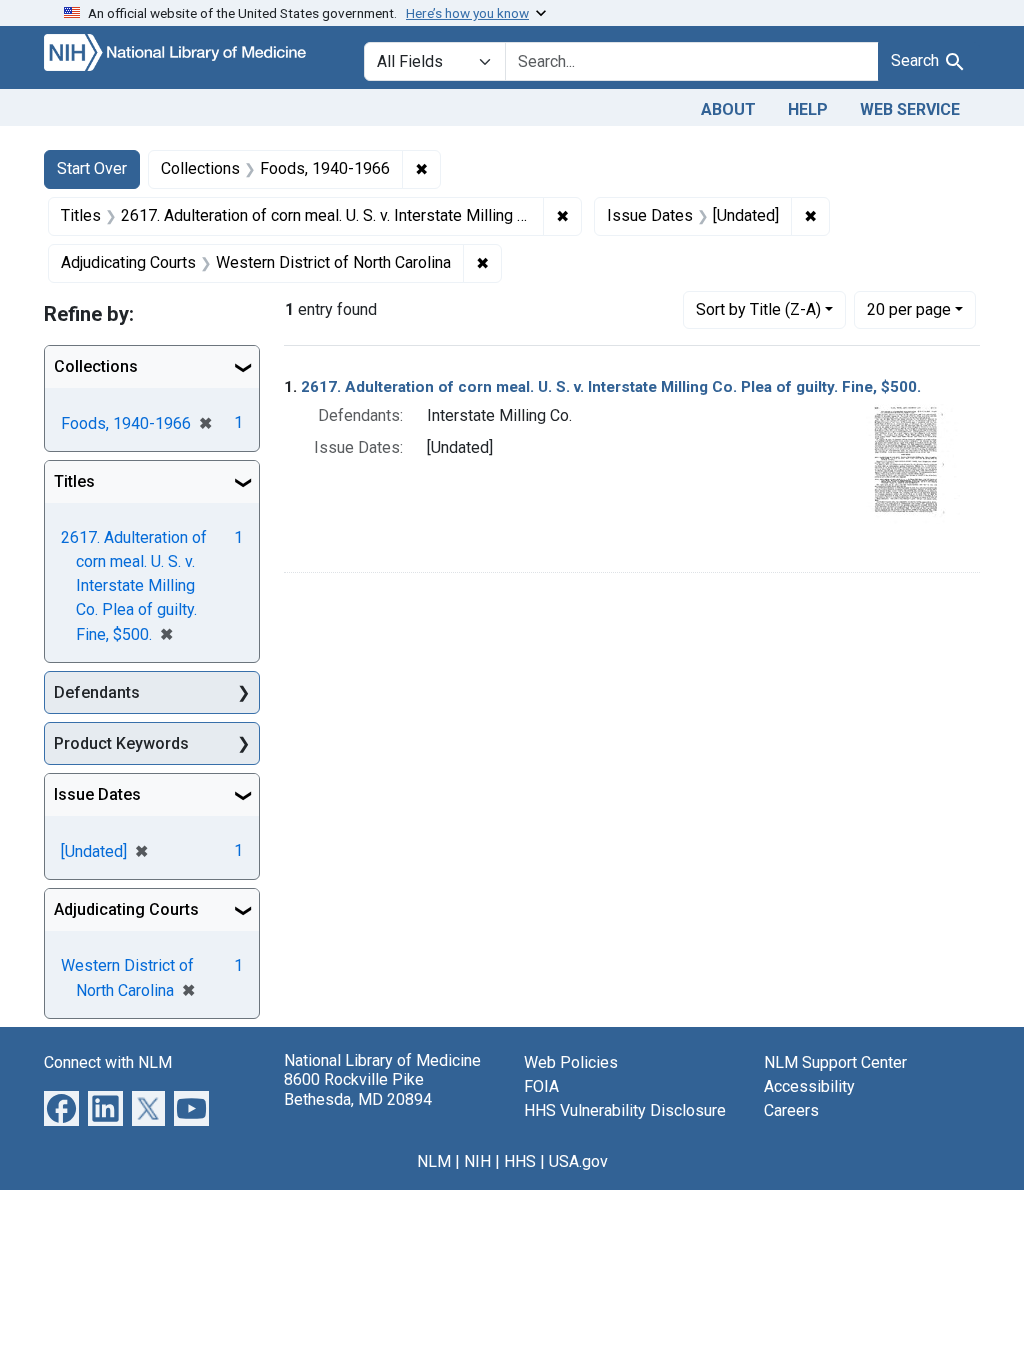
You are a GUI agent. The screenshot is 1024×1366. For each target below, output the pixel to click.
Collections (96, 366)
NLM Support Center (835, 1062)
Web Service (910, 109)
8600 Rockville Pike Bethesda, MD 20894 (358, 1089)
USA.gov (578, 1161)
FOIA (541, 1086)
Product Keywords (121, 743)
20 (909, 309)
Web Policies (571, 1062)
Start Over (92, 168)
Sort (758, 309)
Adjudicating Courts (126, 909)
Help (808, 109)
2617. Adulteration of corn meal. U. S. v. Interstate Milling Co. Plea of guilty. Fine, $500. (611, 387)
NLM (434, 1161)
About (728, 109)
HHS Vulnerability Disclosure (625, 1110)
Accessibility (809, 1086)
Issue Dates (97, 794)
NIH (477, 1161)
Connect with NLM (108, 1062)
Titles (74, 481)
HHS (520, 1161)
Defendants (97, 692)
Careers (791, 1110)
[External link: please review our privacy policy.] (61, 1107)
